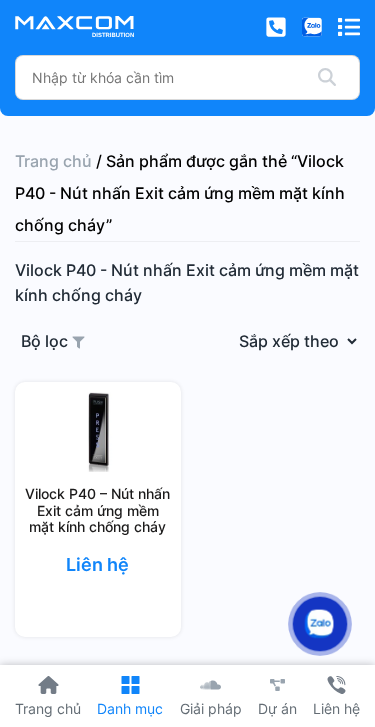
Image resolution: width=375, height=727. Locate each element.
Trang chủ (53, 161)
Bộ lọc (46, 341)
